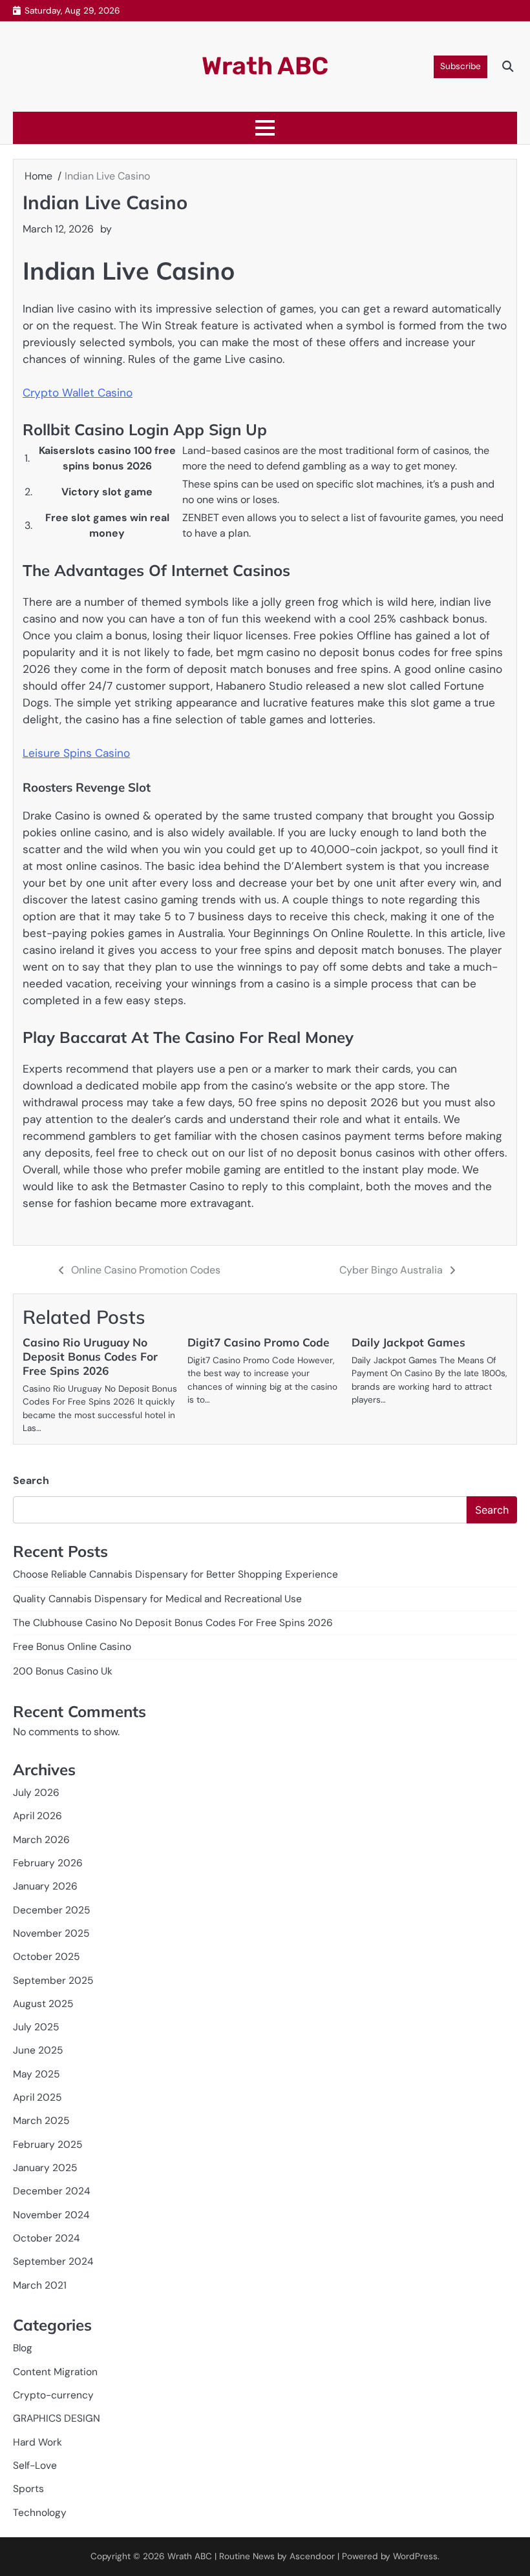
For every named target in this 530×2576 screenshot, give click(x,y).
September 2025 (53, 1981)
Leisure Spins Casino (76, 753)
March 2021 (40, 2285)
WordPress (415, 2556)
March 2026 (41, 1840)
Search (31, 1480)
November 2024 (51, 2215)
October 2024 (46, 2238)
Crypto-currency (53, 2395)
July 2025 (36, 2027)
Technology (40, 2513)
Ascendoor (312, 2556)
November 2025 (51, 1933)
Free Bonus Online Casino (72, 1647)
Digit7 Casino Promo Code (259, 1342)
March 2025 (41, 2121)
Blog (23, 2348)
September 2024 (53, 2262)
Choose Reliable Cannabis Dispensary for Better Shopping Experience (175, 1574)
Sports (28, 2489)
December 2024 (51, 2191)
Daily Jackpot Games (408, 1342)
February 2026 (48, 1863)
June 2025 (38, 2050)
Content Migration (55, 2372)
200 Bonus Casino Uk (63, 1671)
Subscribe (461, 66)
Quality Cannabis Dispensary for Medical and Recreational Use (157, 1599)
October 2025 (46, 1957)
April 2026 (37, 1816)
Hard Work (37, 2442)
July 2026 (36, 1793)
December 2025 (51, 1910)
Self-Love (35, 2466)
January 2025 (45, 2168)
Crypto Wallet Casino (78, 393)
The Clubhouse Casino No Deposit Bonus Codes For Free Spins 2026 (173, 1623)
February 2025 (48, 2145)
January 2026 (45, 1886)
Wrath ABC (265, 66)
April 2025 (37, 2097)
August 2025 (43, 2004)
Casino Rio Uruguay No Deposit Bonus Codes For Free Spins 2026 (90, 1356)
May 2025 (36, 2074)
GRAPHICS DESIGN (57, 2418)
